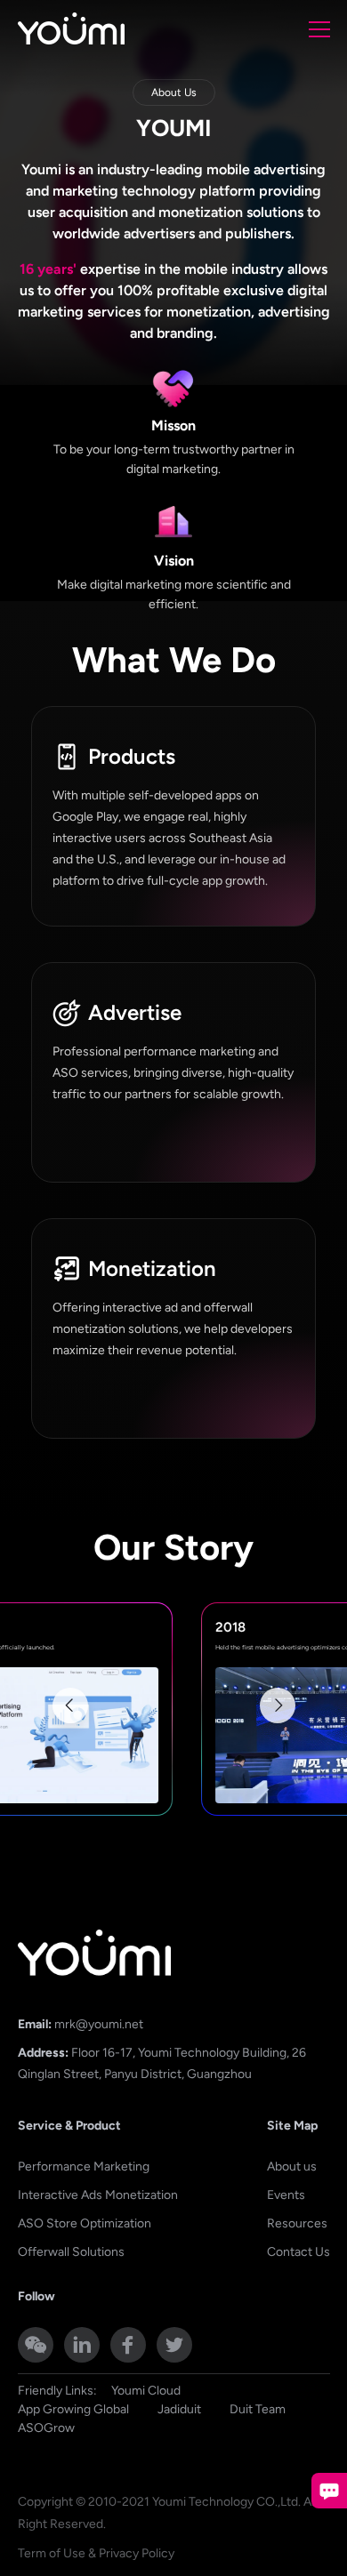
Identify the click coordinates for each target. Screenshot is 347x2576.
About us (292, 2167)
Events (286, 2195)
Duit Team (258, 2409)
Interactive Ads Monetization (98, 2195)
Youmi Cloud (146, 2391)
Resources (297, 2223)
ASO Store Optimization (85, 2223)
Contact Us (299, 2252)
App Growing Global (73, 2409)
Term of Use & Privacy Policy (96, 2553)
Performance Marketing (84, 2167)
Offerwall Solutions (71, 2252)
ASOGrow (46, 2428)
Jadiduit (179, 2409)
